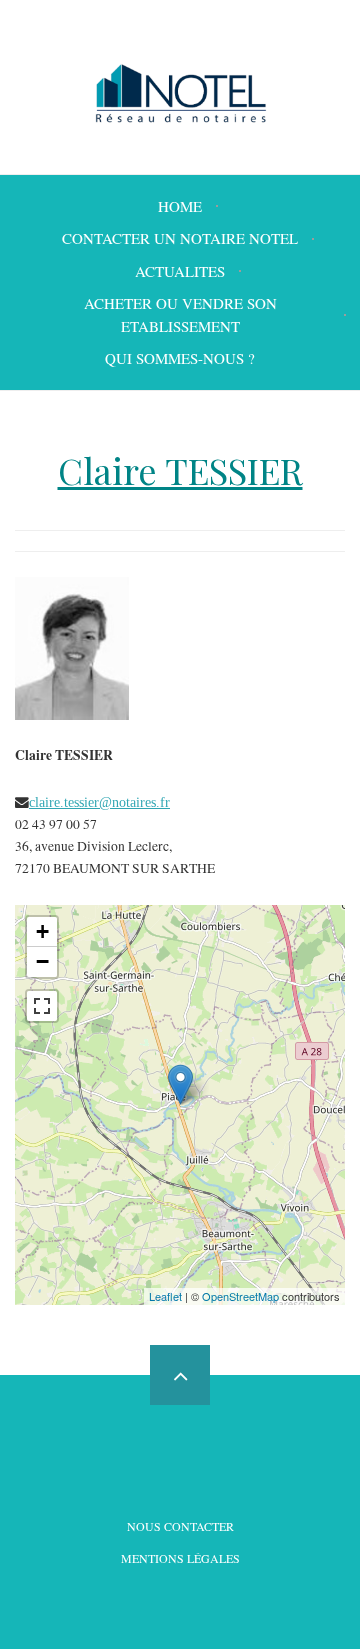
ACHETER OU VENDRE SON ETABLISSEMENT (180, 314)
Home (180, 206)
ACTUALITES (180, 271)
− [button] (42, 961)
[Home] (180, 93)
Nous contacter (180, 1526)
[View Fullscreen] (42, 1006)
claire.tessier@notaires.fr (99, 802)
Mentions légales (180, 1558)
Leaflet (165, 1296)
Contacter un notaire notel (180, 238)
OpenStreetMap (240, 1296)
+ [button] (42, 931)
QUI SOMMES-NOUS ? (180, 358)
